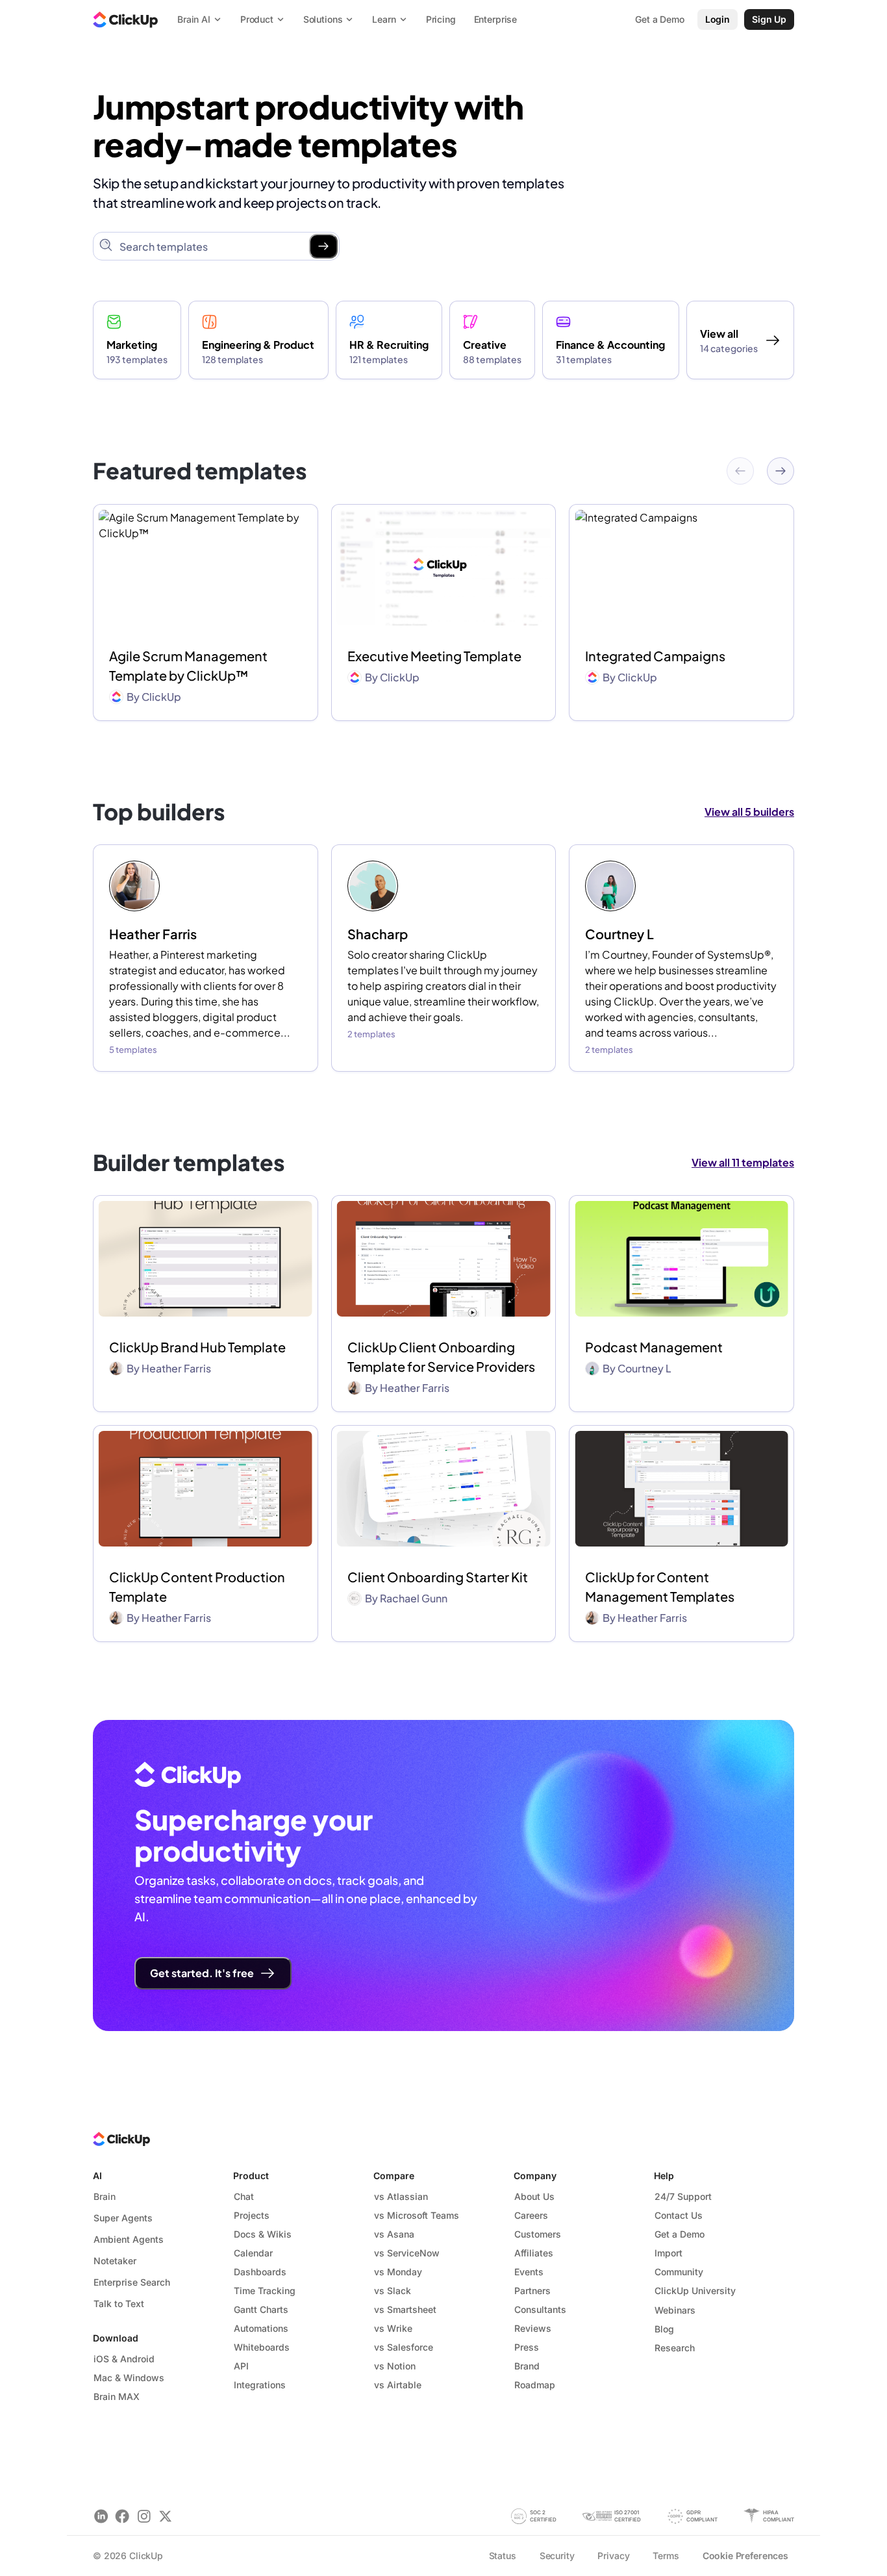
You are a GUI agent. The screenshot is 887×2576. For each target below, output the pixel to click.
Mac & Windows (129, 2378)
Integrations (260, 2385)
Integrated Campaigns (655, 656)
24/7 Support (683, 2196)
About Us (534, 2196)
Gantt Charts (261, 2309)
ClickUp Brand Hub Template (197, 1347)
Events (529, 2272)
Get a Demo (680, 2234)
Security (557, 2556)
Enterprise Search (132, 2282)
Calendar (253, 2253)
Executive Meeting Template (434, 656)
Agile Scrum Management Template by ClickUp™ (188, 665)
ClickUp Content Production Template (197, 1586)
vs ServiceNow (407, 2253)
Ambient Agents (129, 2239)
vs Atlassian (401, 2196)
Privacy (613, 2556)
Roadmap (535, 2385)
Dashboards (260, 2272)
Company (535, 2176)
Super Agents (123, 2218)
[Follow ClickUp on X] (165, 2516)
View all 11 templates (743, 1162)
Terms (666, 2556)
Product (251, 2176)
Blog (664, 2329)
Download (116, 2338)
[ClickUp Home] (125, 19)
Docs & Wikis (263, 2234)
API (241, 2366)
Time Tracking (265, 2291)
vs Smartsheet (405, 2309)
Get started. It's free (202, 1973)
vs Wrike (393, 2328)
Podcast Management (654, 1347)
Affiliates (534, 2253)
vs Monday (398, 2272)
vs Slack (393, 2291)
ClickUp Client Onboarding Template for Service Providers (441, 1357)
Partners (532, 2291)
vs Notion (395, 2366)
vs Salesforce (404, 2347)
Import (668, 2253)
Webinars (675, 2310)
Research (675, 2348)
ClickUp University (695, 2291)
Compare (394, 2176)
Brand (527, 2366)
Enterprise (496, 19)
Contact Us (679, 2215)
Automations (261, 2328)
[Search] (323, 246)
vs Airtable (398, 2385)
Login (718, 19)
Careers (531, 2215)
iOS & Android (124, 2359)
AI (97, 2176)
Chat (244, 2196)
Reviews (533, 2328)
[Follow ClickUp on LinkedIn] (101, 2516)
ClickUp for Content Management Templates (660, 1586)
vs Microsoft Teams (417, 2215)
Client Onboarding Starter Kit (438, 1577)
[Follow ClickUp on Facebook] (122, 2516)
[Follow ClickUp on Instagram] (144, 2516)
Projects (252, 2215)
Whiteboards (262, 2347)
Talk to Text (119, 2304)
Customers (538, 2234)
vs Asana (394, 2234)
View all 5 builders (749, 812)
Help (664, 2176)
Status (503, 2556)
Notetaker (115, 2261)
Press (527, 2347)
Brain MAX (117, 2396)
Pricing (441, 19)
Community (679, 2272)
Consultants (540, 2309)
